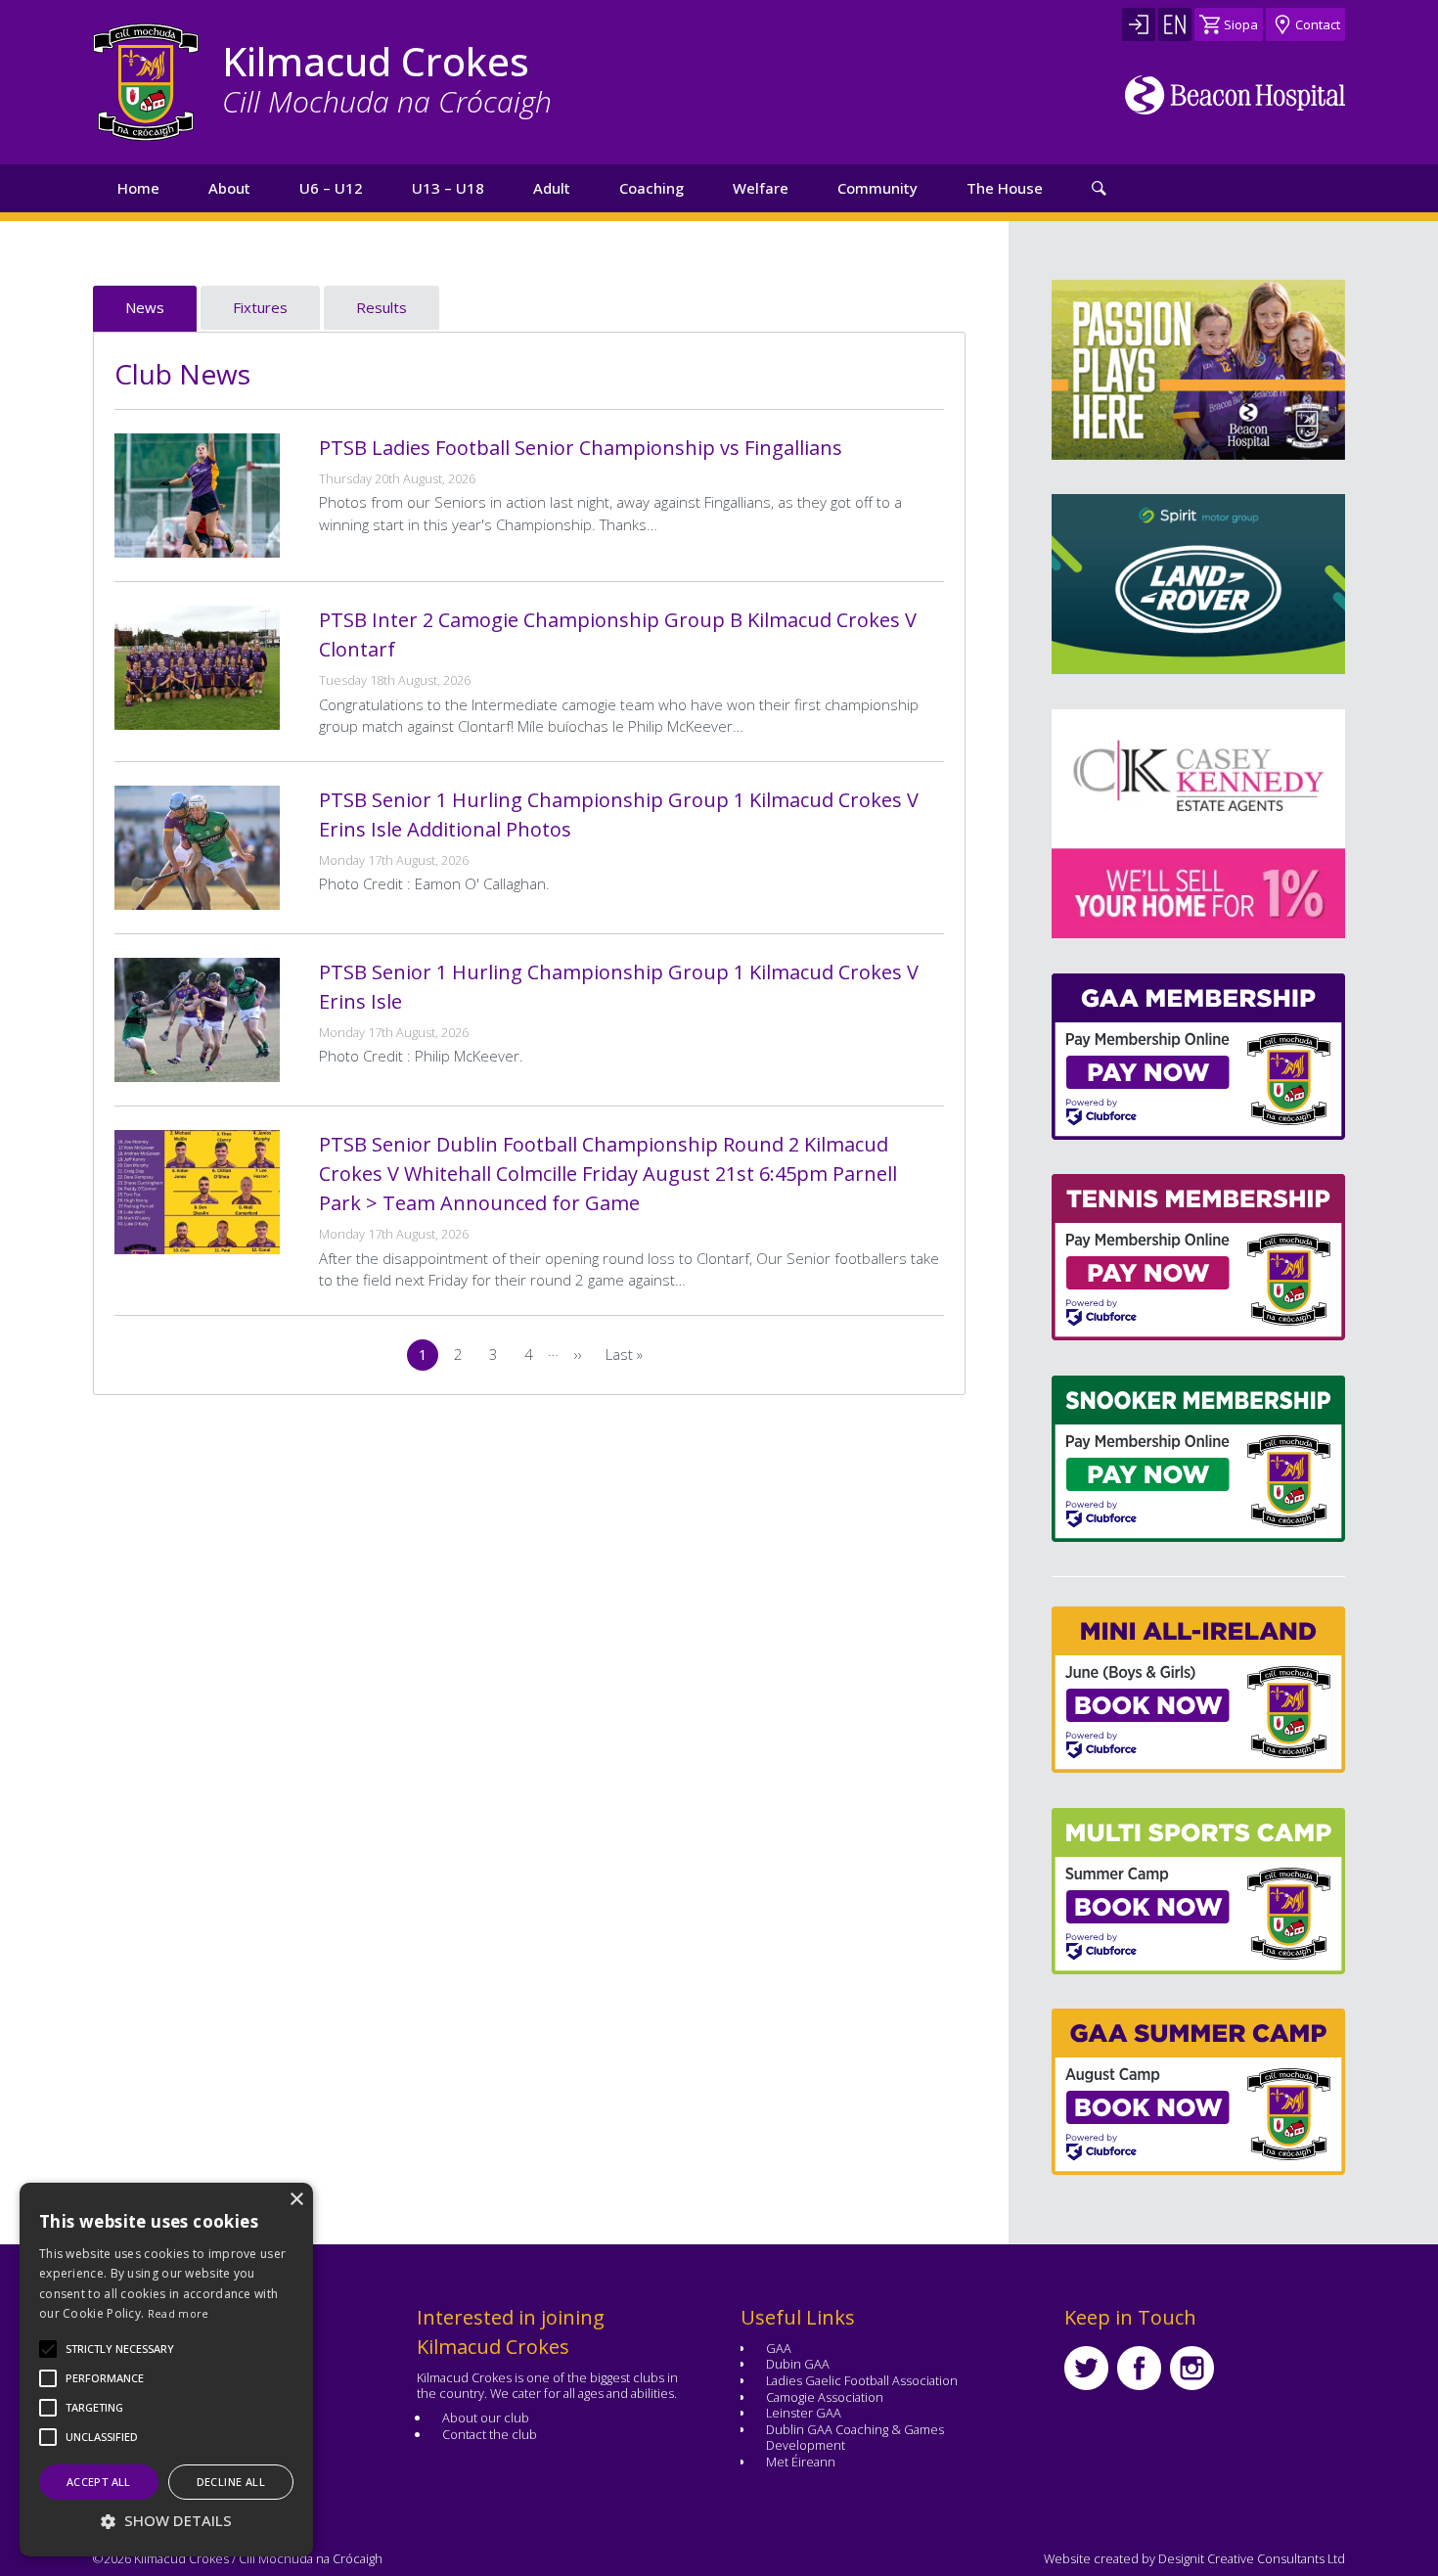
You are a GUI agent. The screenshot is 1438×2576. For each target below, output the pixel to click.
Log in (1139, 24)
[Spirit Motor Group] (1198, 584)
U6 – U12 (331, 188)
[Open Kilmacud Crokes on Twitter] (1086, 2368)
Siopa (1241, 24)
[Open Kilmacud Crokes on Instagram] (1192, 2368)
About (229, 188)
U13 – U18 (448, 188)
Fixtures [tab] (260, 307)
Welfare (761, 188)
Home (138, 188)
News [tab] (145, 307)
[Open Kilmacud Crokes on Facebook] (1139, 2368)
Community (877, 188)
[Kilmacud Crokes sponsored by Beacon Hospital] (1235, 95)
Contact (1318, 24)
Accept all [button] (99, 2482)
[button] (120, 2349)
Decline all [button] (231, 2482)
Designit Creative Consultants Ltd (1252, 2558)
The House (1005, 188)
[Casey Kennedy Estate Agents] (1112, 824)
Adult (552, 188)
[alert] (166, 2370)
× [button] (296, 2200)
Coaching (652, 188)
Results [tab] (382, 307)
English (1175, 24)
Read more (179, 2313)
